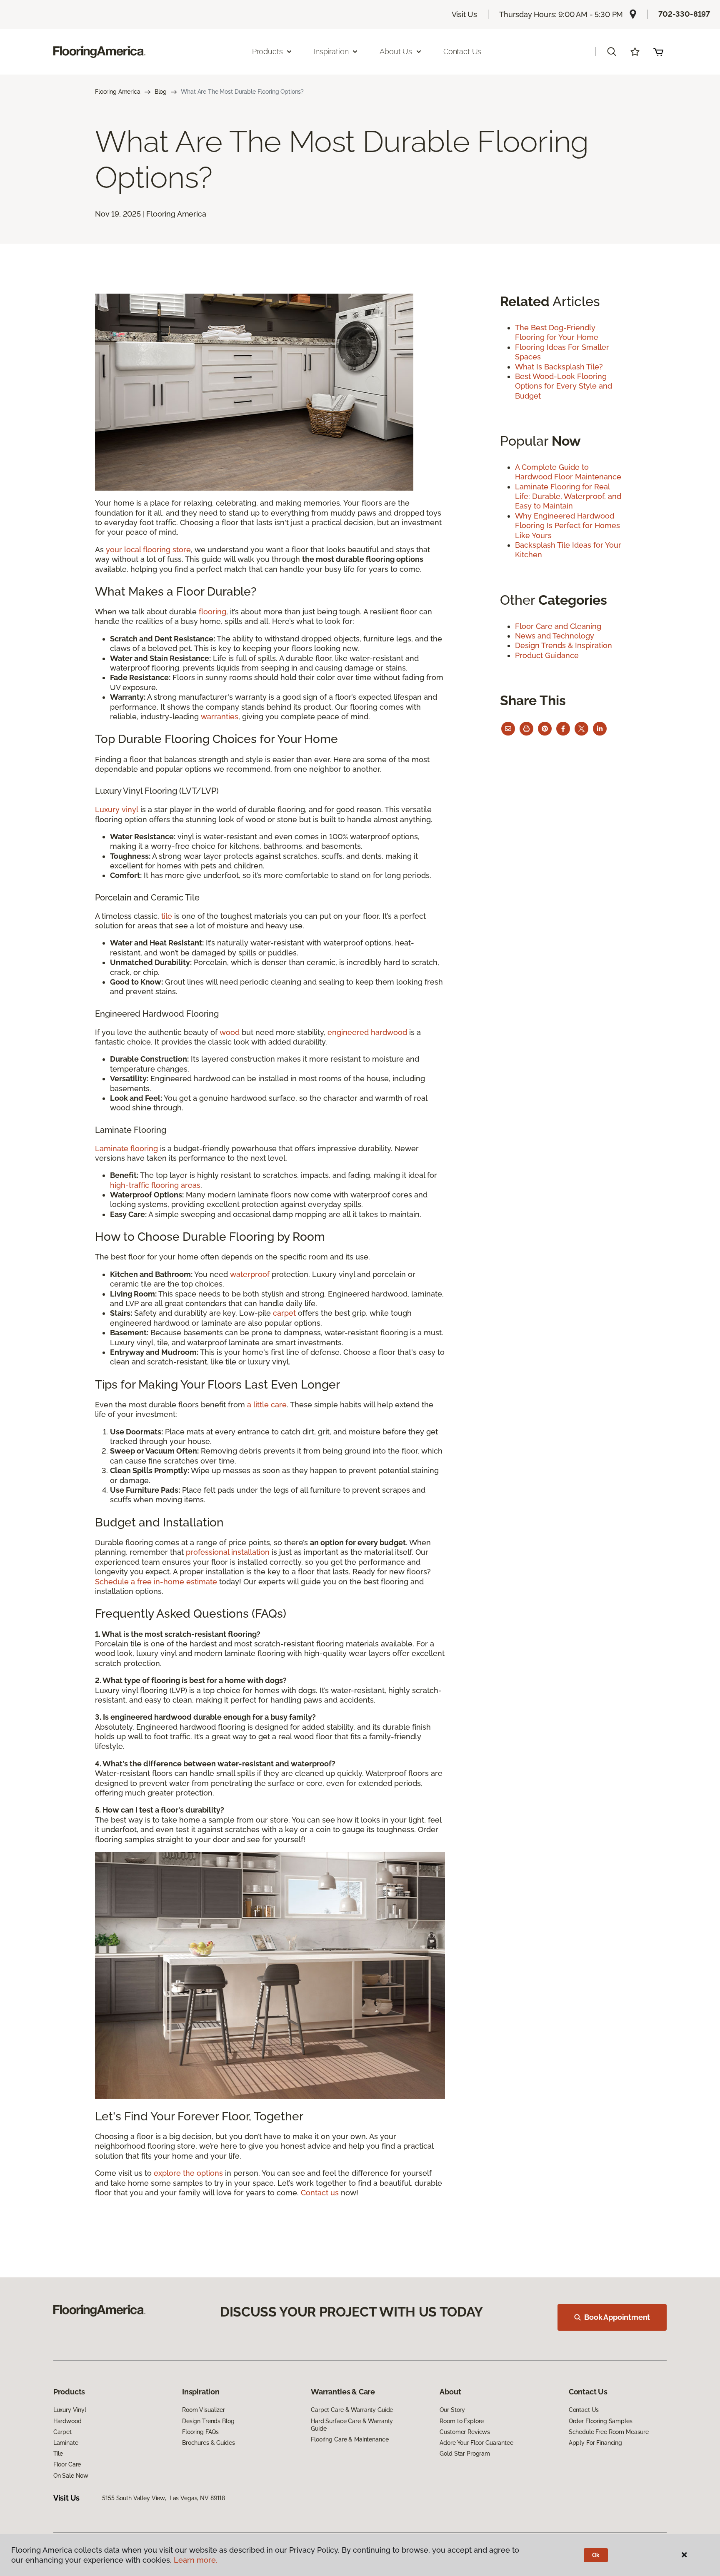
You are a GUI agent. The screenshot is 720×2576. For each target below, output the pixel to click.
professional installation (228, 1552)
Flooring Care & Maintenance (350, 2439)
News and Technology (555, 636)
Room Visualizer (204, 2410)
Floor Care (67, 2464)
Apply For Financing (595, 2443)
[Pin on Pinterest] (545, 729)
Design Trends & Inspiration (564, 645)
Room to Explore (462, 2421)
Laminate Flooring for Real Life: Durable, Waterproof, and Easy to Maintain (568, 496)
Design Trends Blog (208, 2421)
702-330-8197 (684, 14)
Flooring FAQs (200, 2432)
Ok (596, 2555)
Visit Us (465, 14)
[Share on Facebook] (563, 729)
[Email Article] (508, 729)
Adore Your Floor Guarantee (476, 2443)
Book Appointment (617, 2317)
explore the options (188, 2173)
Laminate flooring (126, 1148)
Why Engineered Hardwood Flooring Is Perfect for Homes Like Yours (567, 526)
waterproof (250, 1274)
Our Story (452, 2410)
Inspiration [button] (331, 51)
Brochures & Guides (208, 2443)
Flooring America (118, 92)
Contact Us (462, 51)
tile (167, 916)
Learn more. (196, 2560)
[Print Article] (526, 729)
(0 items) (658, 52)
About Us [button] (396, 51)
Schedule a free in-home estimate (156, 1582)
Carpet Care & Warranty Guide (352, 2410)
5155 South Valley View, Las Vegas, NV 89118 (164, 2498)
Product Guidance (547, 655)
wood (230, 1032)
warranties (220, 717)
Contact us (320, 2193)
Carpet (62, 2432)
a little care (267, 1405)
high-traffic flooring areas (155, 1185)
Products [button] (267, 51)
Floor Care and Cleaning (558, 626)
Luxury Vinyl (70, 2410)
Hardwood (67, 2421)
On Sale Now (71, 2476)
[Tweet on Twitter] (581, 729)
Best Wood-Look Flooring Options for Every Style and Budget (564, 386)
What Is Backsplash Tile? (559, 367)
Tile (58, 2454)
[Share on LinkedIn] (600, 729)
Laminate (66, 2443)
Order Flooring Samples (601, 2421)
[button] (612, 52)
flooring (212, 612)
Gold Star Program (465, 2454)
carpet (284, 1313)
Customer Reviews (465, 2432)
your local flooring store (148, 550)
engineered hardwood (367, 1032)
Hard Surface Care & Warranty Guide (352, 2425)
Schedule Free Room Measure (609, 2432)
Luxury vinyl (117, 809)
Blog (161, 92)
